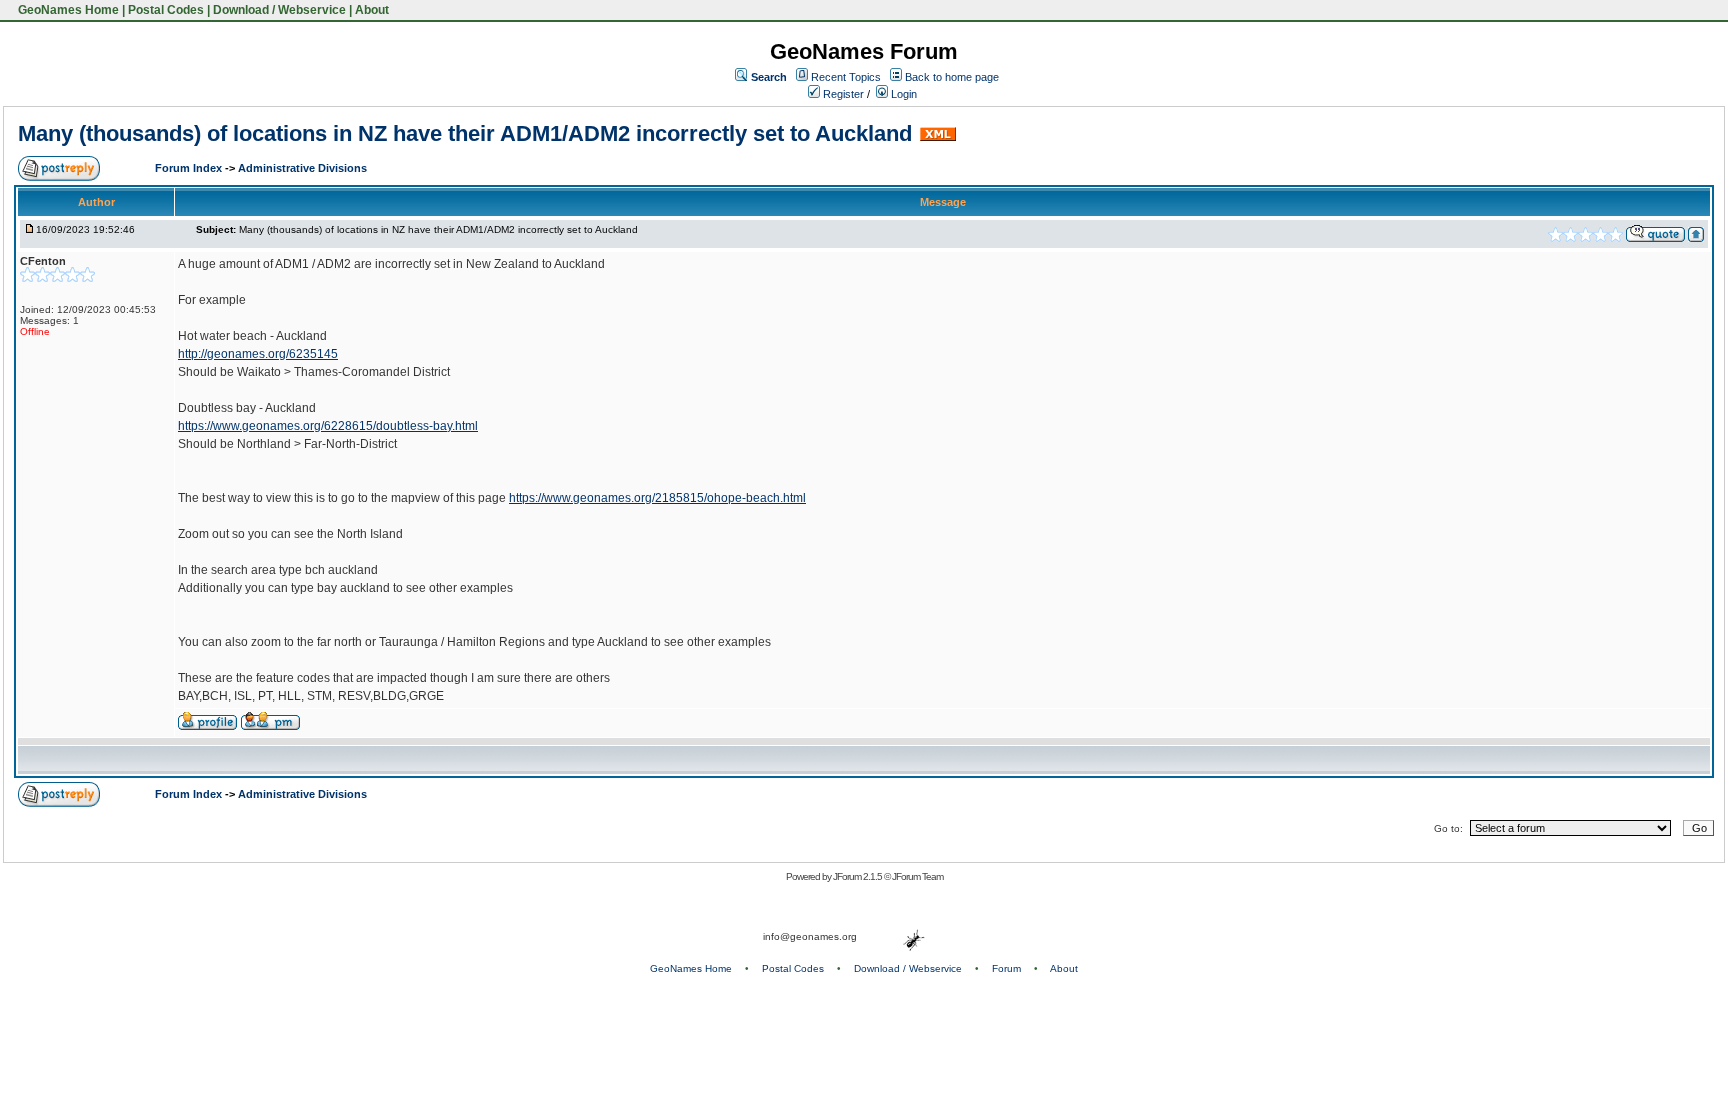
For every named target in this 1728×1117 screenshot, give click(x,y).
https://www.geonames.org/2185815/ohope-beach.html (657, 498)
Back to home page (952, 77)
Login (902, 94)
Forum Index (190, 168)
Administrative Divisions (302, 168)
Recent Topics (846, 77)
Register (842, 94)
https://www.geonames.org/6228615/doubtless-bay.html (328, 426)
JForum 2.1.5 (858, 876)
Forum (1006, 968)
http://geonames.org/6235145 (258, 354)
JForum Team (917, 876)
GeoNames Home (67, 10)
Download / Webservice (279, 10)
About (372, 10)
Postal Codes (166, 10)
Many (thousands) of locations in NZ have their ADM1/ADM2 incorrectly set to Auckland (465, 133)
